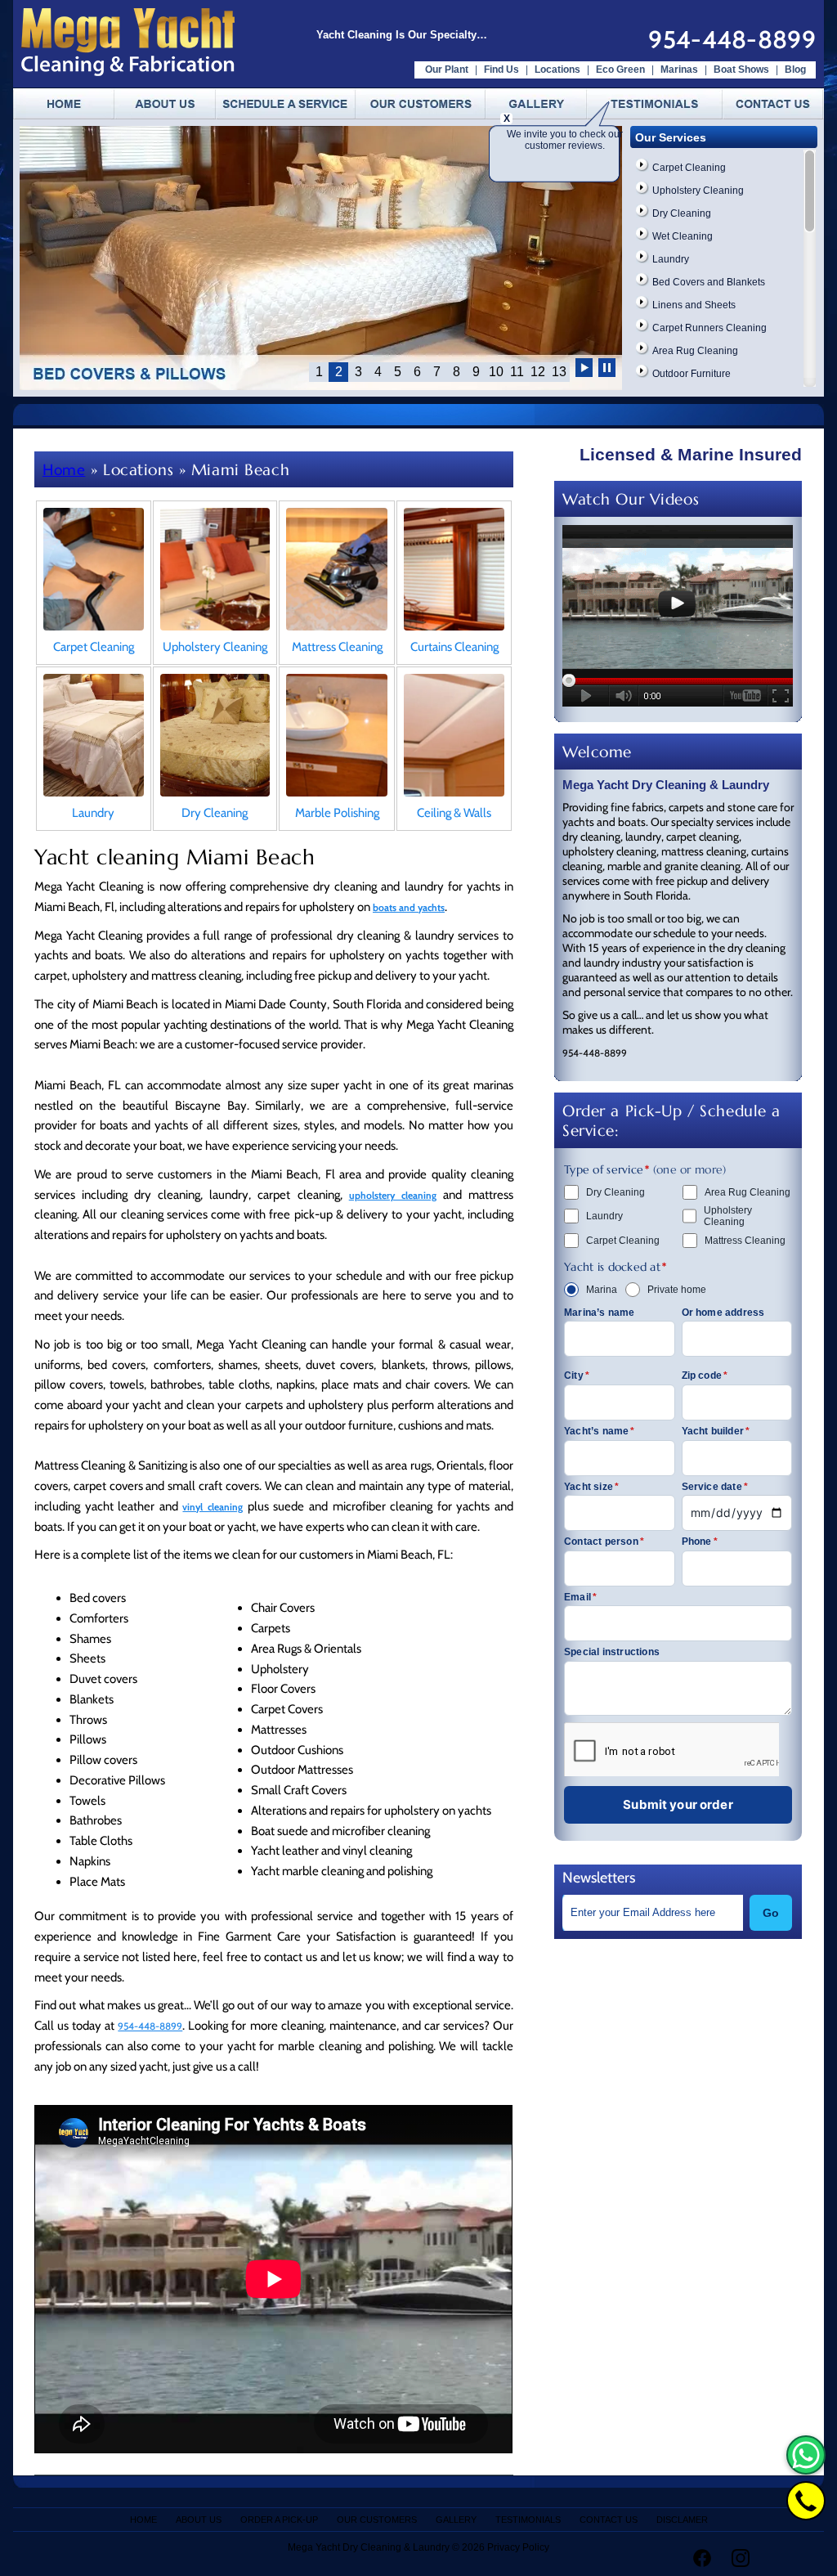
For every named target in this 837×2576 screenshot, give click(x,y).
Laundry (671, 259)
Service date (715, 1487)
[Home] (64, 104)
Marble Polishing (337, 813)
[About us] (165, 104)
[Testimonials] (655, 104)
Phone (700, 1542)
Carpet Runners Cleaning (709, 328)
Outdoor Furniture (692, 374)
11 (517, 372)
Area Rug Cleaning (695, 351)
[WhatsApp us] (806, 2455)
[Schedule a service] (286, 104)
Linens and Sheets (694, 305)
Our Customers (377, 2520)
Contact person (604, 1542)
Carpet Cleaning (689, 168)
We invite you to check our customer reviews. (565, 140)
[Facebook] (702, 2558)
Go (771, 1913)
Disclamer (682, 2520)
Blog (795, 70)
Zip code (705, 1376)
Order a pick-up (279, 2520)
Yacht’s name (600, 1431)
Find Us (501, 70)
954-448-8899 (732, 40)
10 (496, 372)
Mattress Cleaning (337, 647)
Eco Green (620, 70)
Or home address (723, 1313)
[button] (584, 370)
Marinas (679, 70)
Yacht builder (716, 1431)
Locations (557, 70)
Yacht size (591, 1487)
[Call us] (806, 2501)
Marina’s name (600, 1313)
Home (64, 470)
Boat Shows (743, 70)
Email (580, 1597)
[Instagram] (741, 2558)
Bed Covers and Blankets (709, 282)
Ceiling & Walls (454, 813)
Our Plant (447, 70)
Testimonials (528, 2520)
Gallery (456, 2520)
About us (199, 2520)
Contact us (609, 2520)
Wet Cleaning (683, 236)
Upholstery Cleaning (698, 191)
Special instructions (612, 1652)
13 (559, 372)
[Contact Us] (768, 104)
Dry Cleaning (682, 213)
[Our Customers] (421, 104)
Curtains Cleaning (454, 647)
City (577, 1376)
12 (538, 372)
